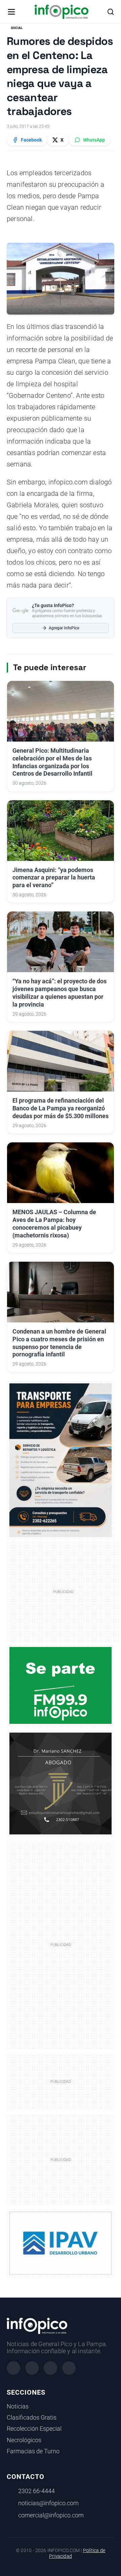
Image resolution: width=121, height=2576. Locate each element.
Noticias (18, 2406)
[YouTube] (69, 2368)
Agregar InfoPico (64, 628)
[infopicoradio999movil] (61, 1685)
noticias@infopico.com (48, 2503)
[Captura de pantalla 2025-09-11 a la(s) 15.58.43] (61, 1783)
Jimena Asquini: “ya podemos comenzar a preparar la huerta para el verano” (54, 878)
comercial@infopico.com (51, 2515)
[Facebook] (13, 2368)
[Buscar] (111, 12)
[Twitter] (50, 2368)
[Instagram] (32, 2368)
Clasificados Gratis (32, 2418)
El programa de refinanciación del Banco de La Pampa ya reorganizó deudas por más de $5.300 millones (61, 1108)
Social (17, 28)
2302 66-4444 (36, 2491)
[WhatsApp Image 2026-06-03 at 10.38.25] (61, 1460)
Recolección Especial (34, 2429)
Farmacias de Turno (33, 2451)
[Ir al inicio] (61, 12)
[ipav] (61, 2243)
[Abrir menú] (11, 12)
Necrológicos (24, 2440)
